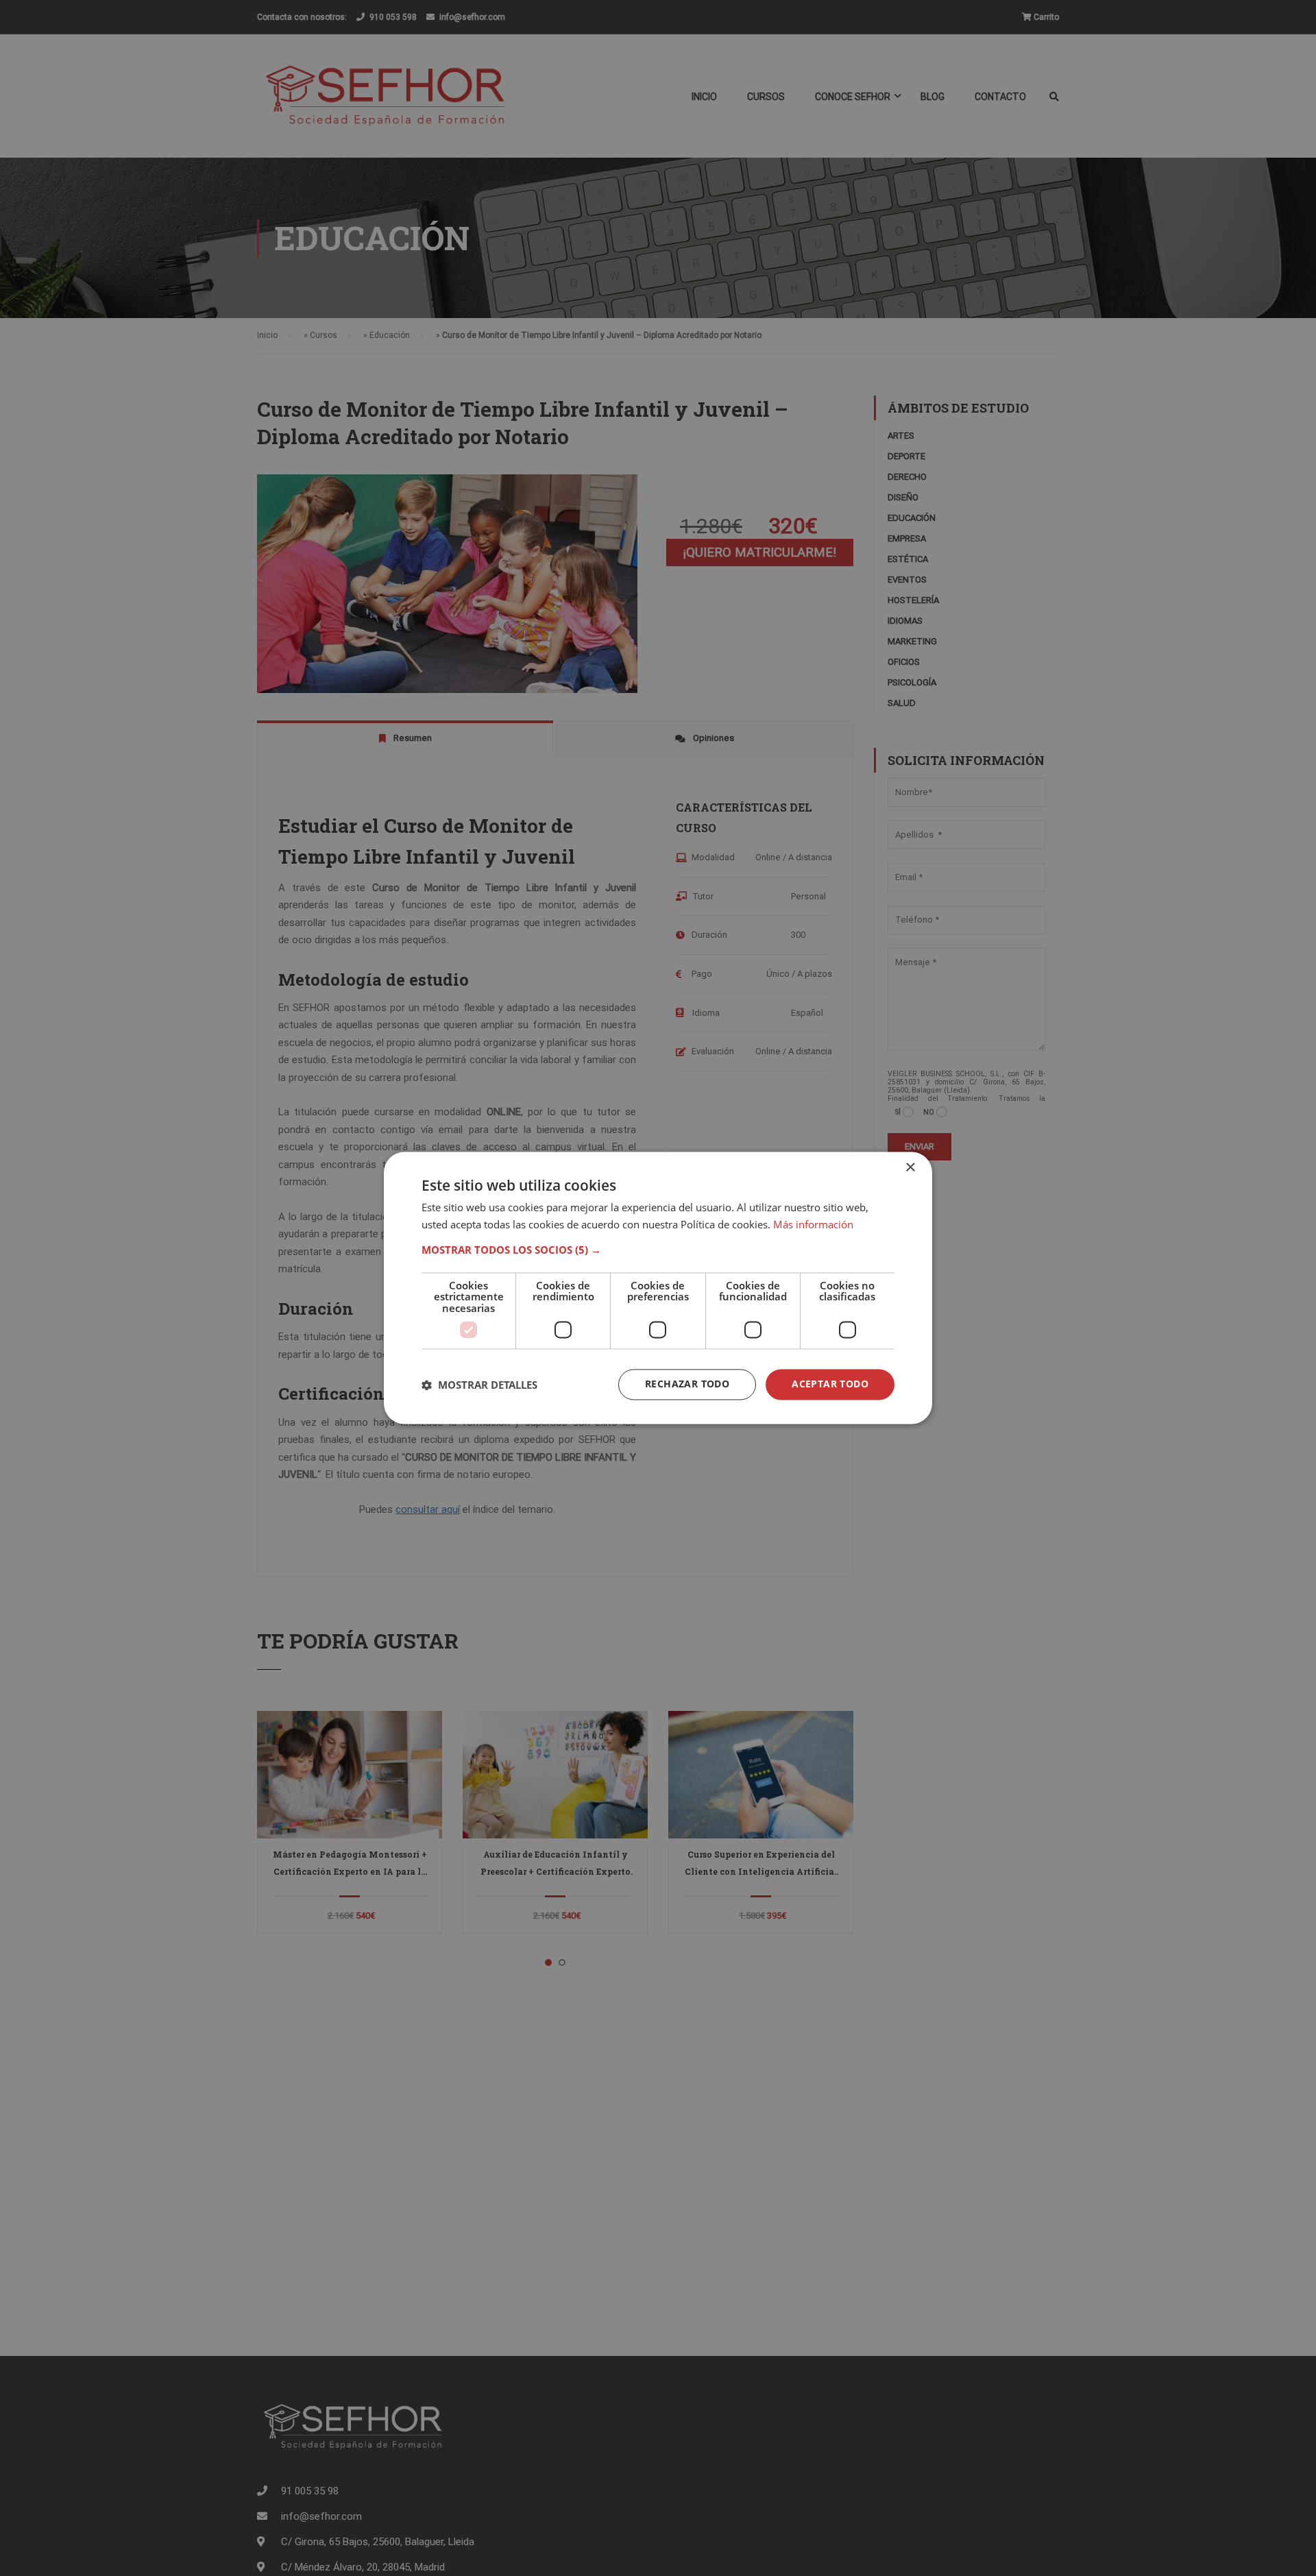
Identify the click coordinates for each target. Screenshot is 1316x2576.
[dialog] (658, 1288)
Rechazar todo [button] (687, 1384)
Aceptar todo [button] (830, 1384)
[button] (658, 1250)
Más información (813, 1225)
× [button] (910, 1168)
